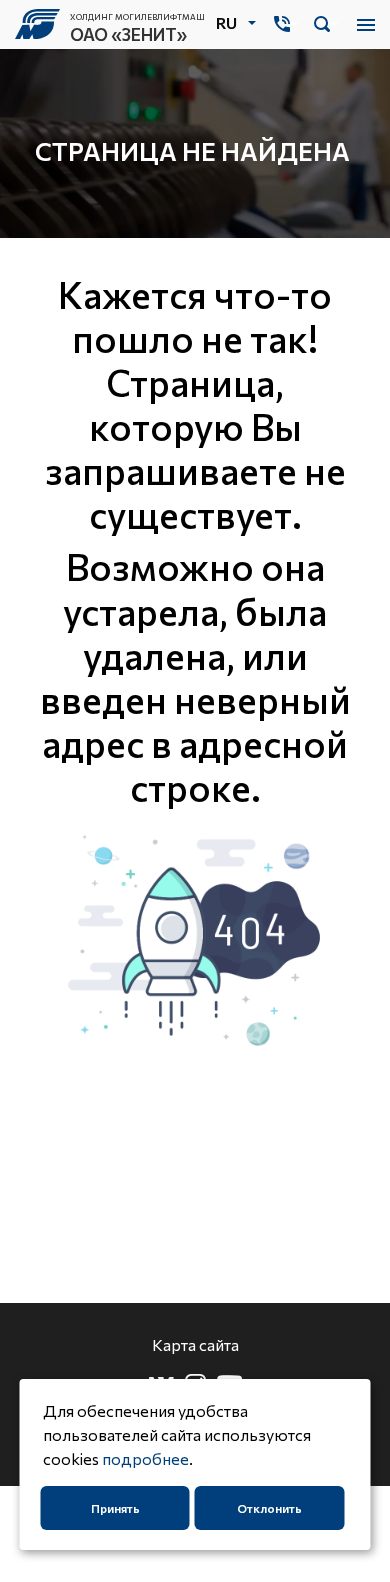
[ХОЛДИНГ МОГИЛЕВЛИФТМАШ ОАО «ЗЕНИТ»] (42, 24)
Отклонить (269, 1508)
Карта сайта (195, 1344)
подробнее (145, 1458)
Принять (115, 1508)
